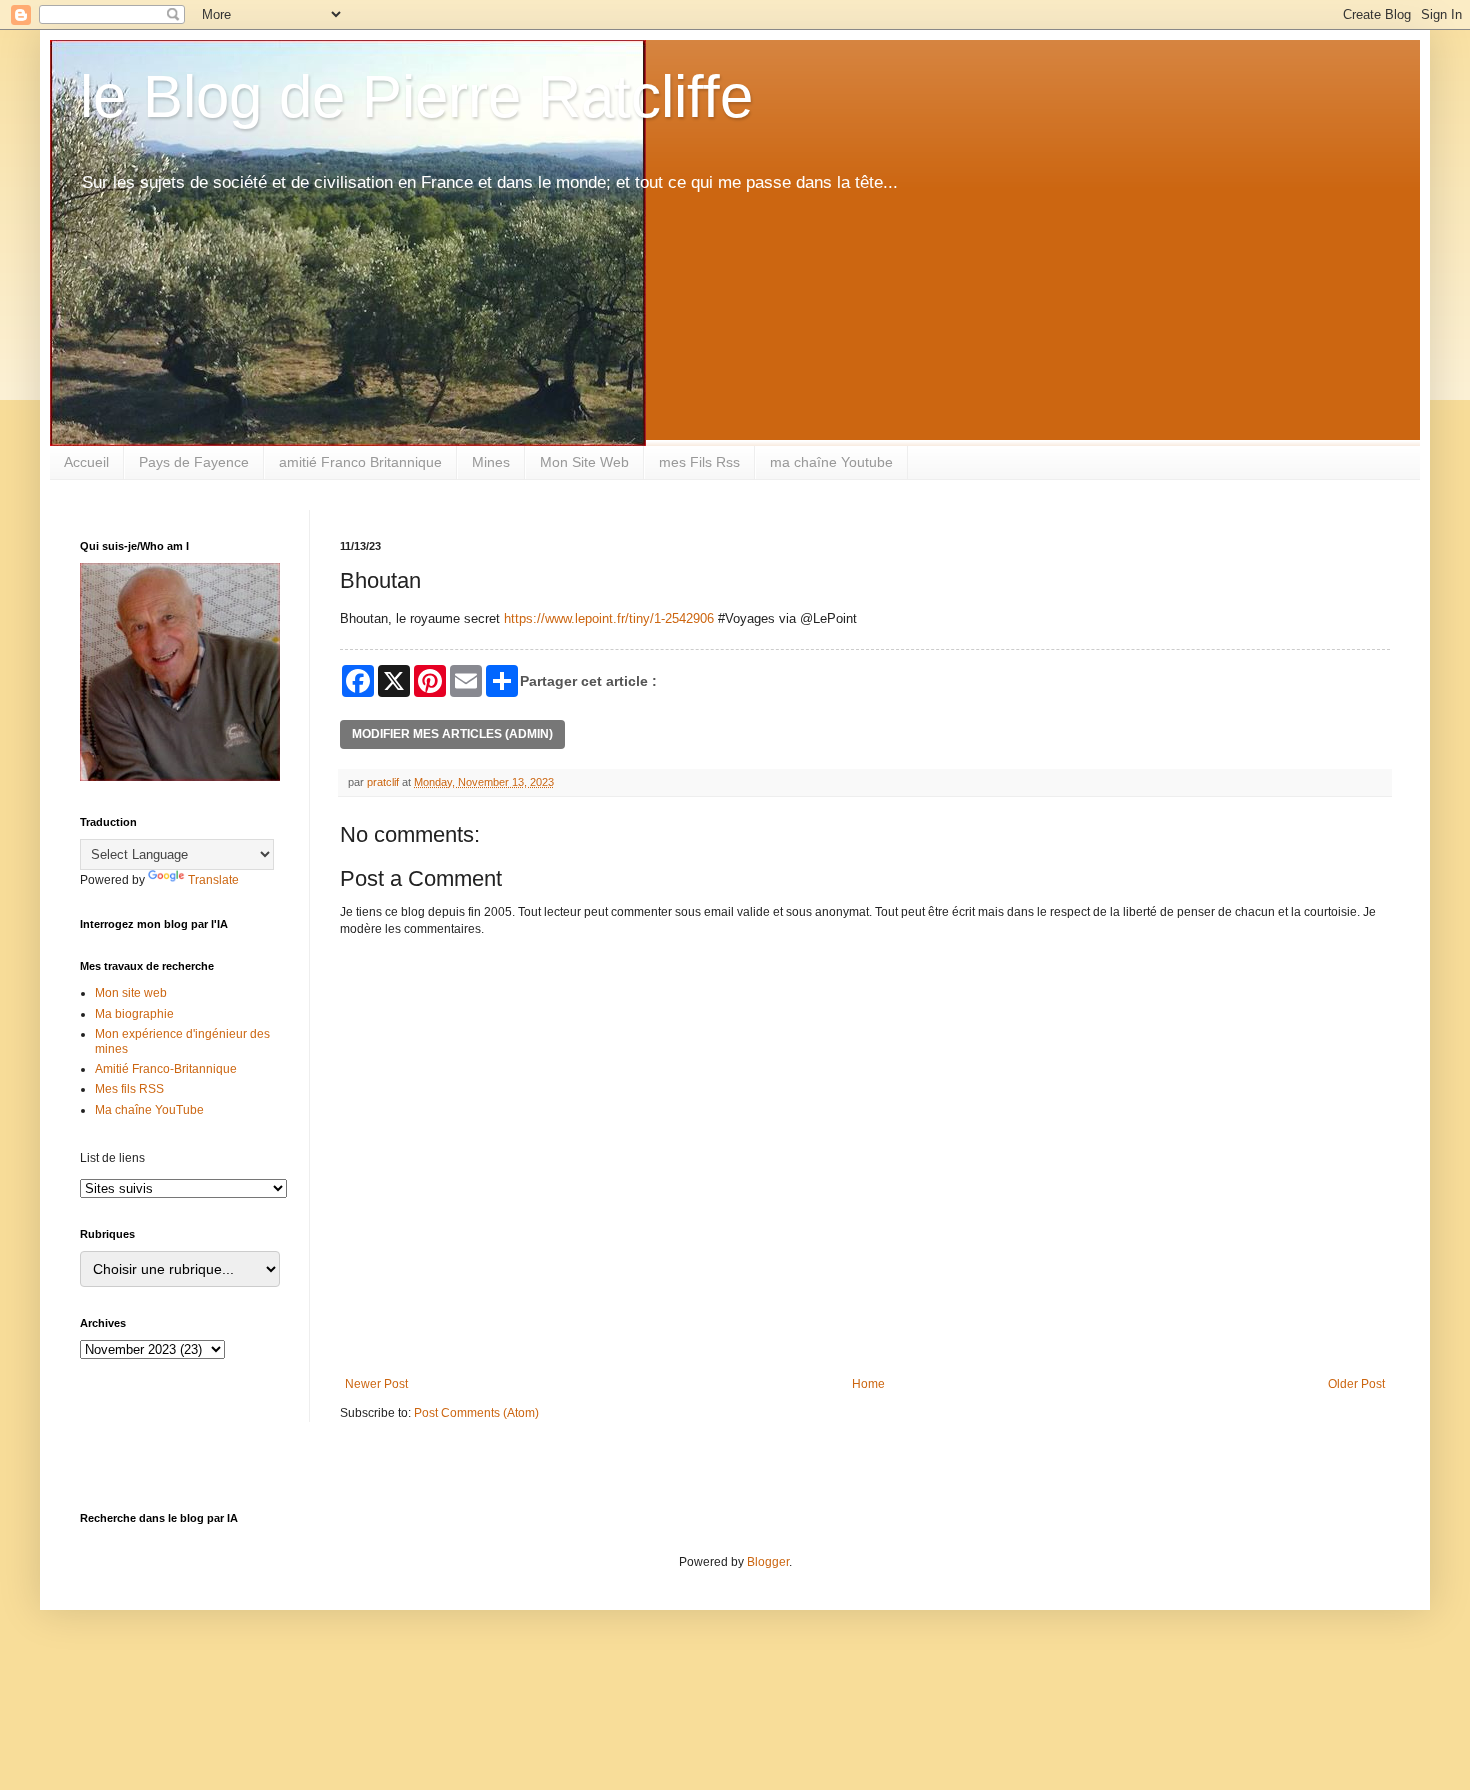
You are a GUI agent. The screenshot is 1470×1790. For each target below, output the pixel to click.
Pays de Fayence (194, 462)
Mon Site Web (584, 462)
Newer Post (376, 1384)
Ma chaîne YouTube (149, 1110)
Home (868, 1384)
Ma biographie (134, 1014)
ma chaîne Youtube (831, 462)
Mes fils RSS (129, 1089)
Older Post (1356, 1384)
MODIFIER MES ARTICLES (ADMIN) (452, 734)
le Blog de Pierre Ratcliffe (416, 96)
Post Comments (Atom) (476, 1413)
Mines (491, 462)
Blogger (768, 1562)
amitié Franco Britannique (360, 462)
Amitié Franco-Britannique (166, 1069)
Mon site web (131, 993)
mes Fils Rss (699, 462)
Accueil (86, 462)
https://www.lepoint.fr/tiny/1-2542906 (609, 618)
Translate (213, 880)
